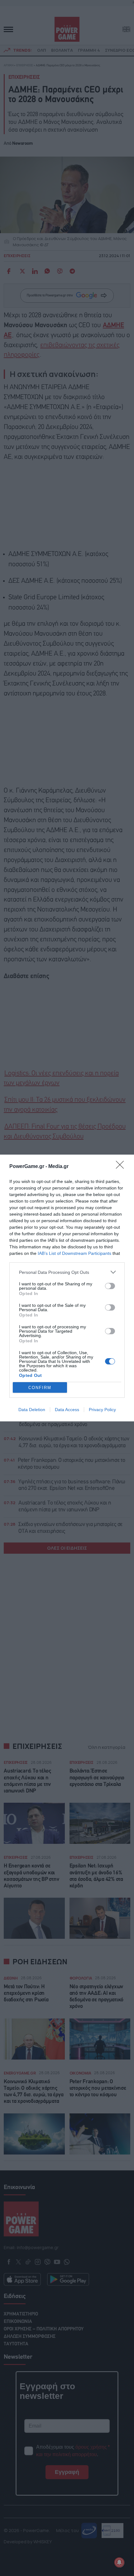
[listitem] (67, 1272)
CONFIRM (40, 1388)
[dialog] (67, 1288)
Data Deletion (32, 1410)
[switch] (110, 1286)
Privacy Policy (102, 1410)
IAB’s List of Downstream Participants (74, 1253)
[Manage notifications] (119, 2562)
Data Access (67, 1410)
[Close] (122, 1167)
